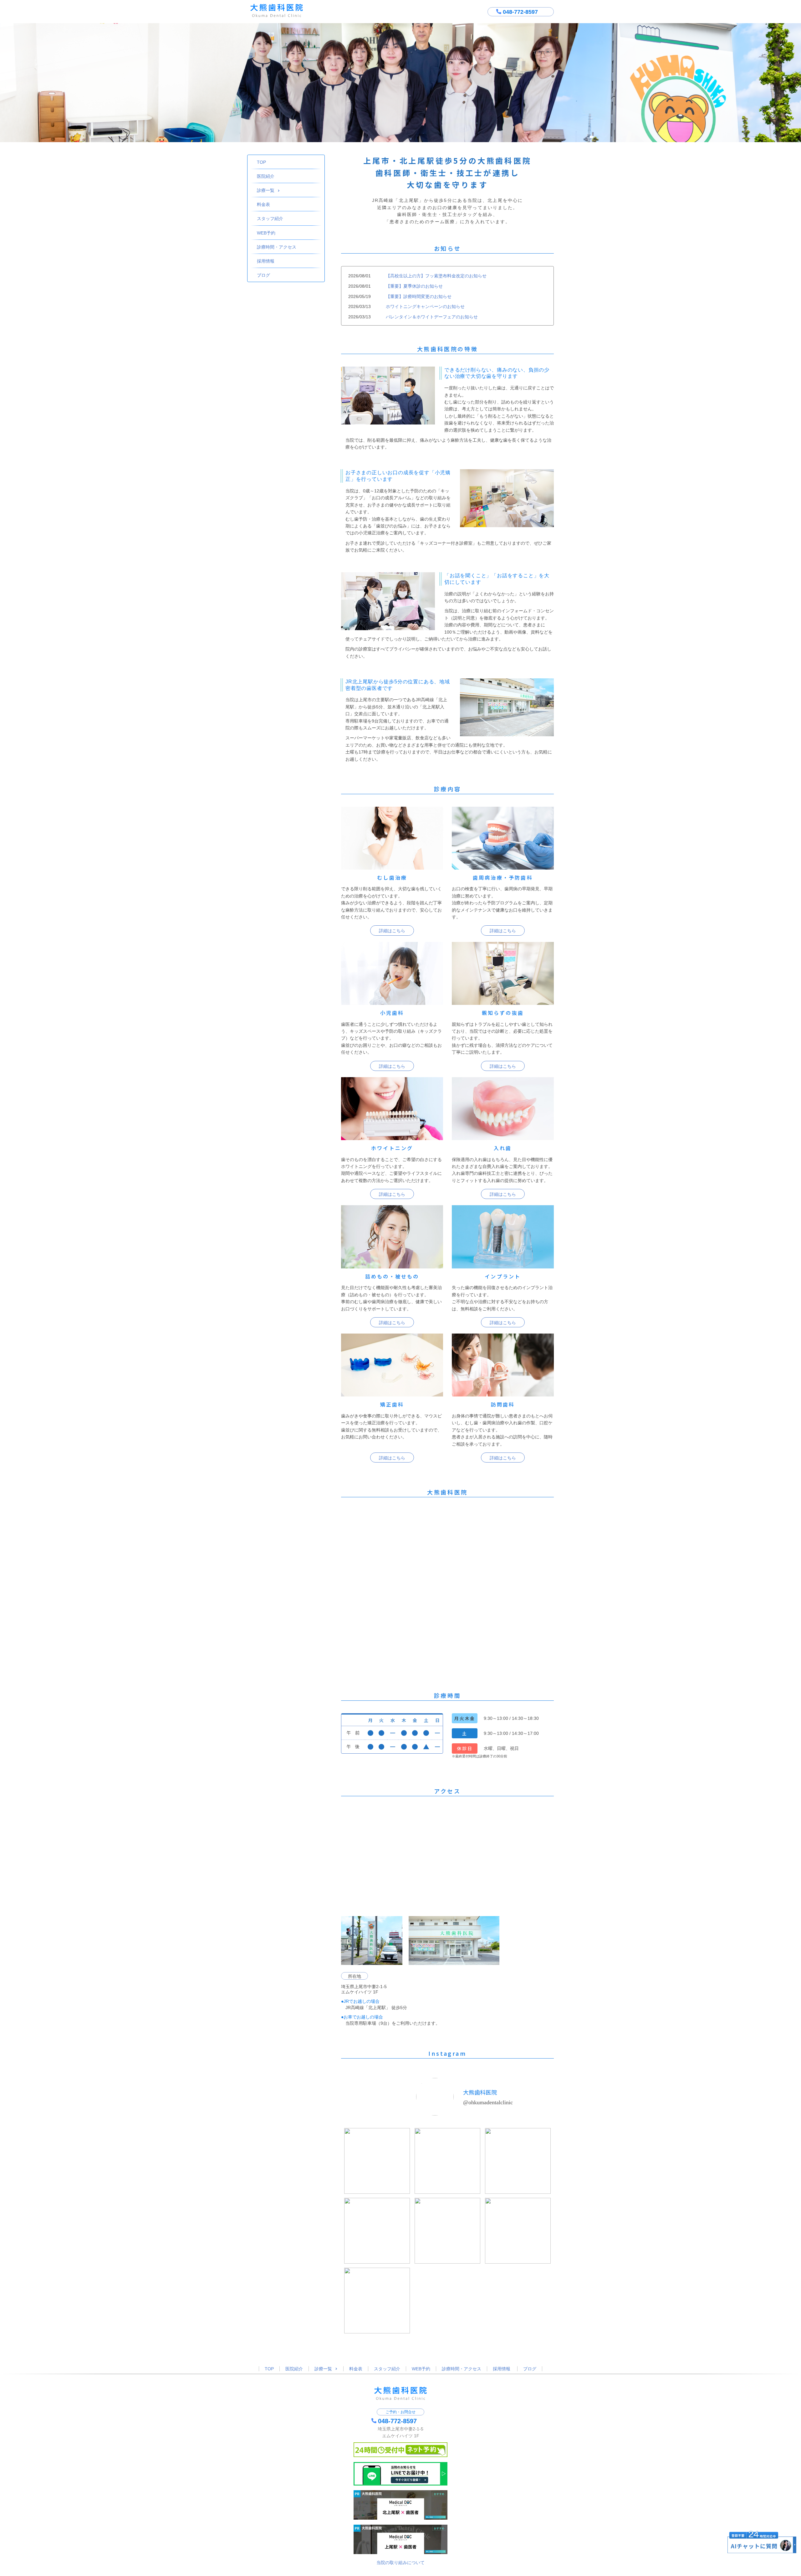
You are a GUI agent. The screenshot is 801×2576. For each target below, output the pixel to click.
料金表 (263, 204)
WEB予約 (266, 233)
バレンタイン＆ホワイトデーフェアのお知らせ (432, 317)
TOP (261, 162)
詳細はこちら (392, 931)
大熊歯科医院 (480, 2092)
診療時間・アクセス (277, 247)
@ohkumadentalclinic (488, 2102)
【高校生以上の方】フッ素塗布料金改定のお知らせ (436, 276)
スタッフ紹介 (270, 219)
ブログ (263, 275)
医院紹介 (266, 176)
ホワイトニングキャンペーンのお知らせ (425, 306)
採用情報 (266, 261)
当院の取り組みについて (400, 2563)
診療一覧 (266, 190)
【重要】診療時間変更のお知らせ (419, 296)
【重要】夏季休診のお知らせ (414, 286)
